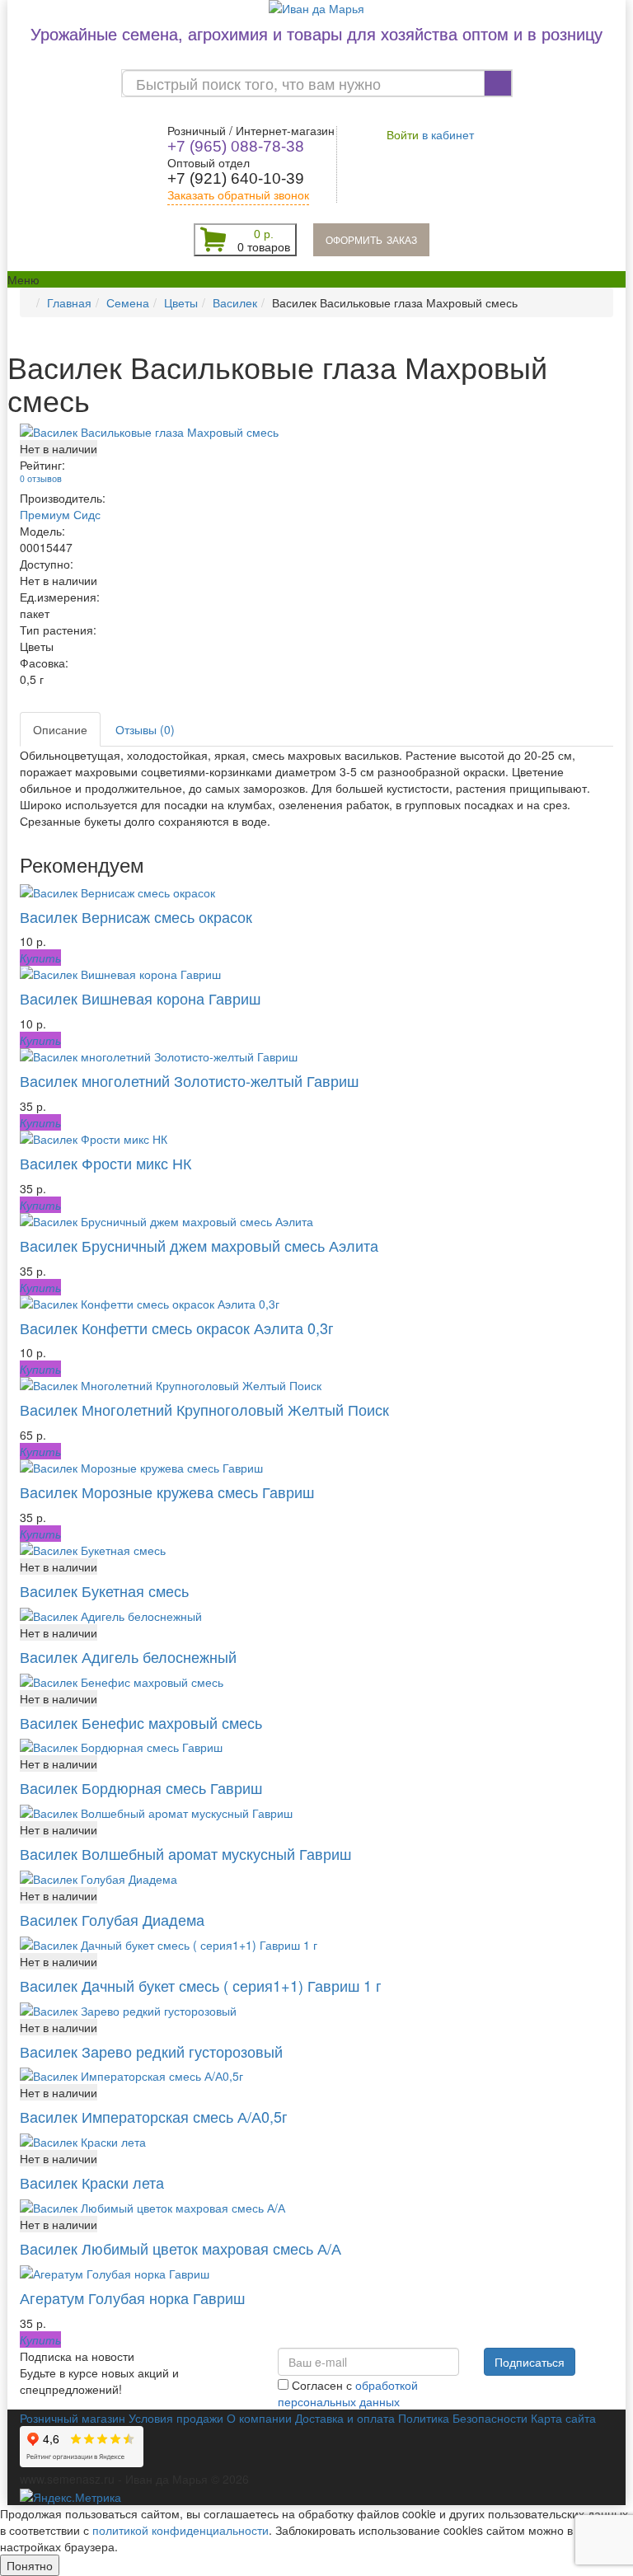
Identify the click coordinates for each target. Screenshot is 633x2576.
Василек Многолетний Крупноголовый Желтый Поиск (204, 1409)
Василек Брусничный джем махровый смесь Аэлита (199, 1245)
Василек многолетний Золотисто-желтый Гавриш (189, 1080)
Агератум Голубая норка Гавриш (132, 2297)
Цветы (181, 302)
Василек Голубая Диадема (112, 1919)
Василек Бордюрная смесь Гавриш (141, 1787)
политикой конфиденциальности (181, 2530)
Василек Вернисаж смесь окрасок (136, 916)
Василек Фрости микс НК (105, 1163)
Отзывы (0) (145, 729)
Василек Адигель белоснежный (128, 1656)
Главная (69, 302)
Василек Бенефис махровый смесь (141, 1722)
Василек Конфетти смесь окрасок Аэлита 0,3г (177, 1328)
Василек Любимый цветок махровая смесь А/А (181, 2248)
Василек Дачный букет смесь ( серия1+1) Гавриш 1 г (201, 1985)
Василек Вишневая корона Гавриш (140, 998)
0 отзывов (41, 478)
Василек (235, 302)
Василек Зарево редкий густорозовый (151, 2051)
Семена (128, 302)
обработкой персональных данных (348, 2393)
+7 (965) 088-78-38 (236, 146)
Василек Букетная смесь (104, 1590)
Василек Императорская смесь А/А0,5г (154, 2116)
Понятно (30, 2565)
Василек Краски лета (92, 2182)
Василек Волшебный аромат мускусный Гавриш (185, 1853)
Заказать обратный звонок (238, 195)
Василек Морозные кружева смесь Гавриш (167, 1492)
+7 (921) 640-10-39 (236, 178)
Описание (60, 729)
